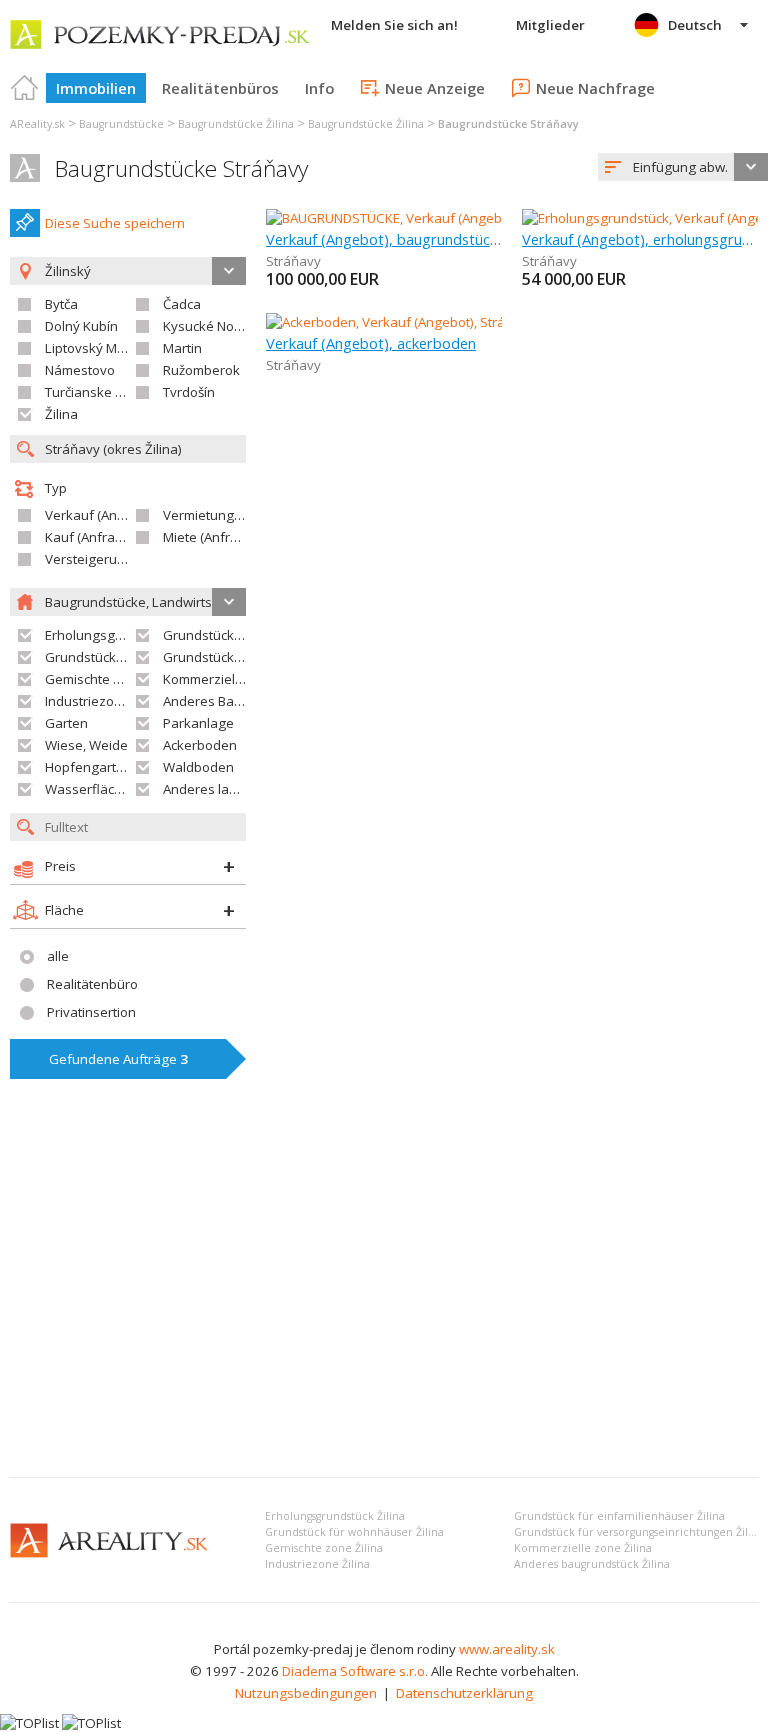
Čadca (182, 304)
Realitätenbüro (92, 984)
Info (319, 88)
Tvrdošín (189, 392)
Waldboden (198, 767)
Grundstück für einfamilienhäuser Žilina (619, 1516)
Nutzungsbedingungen (306, 1693)
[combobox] (683, 167)
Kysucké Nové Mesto (226, 326)
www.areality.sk (507, 1649)
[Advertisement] (384, 1312)
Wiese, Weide (86, 745)
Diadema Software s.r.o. (355, 1671)
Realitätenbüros (220, 88)
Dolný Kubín (81, 326)
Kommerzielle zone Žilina (583, 1548)
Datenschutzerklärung (464, 1693)
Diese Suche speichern (115, 223)
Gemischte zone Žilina (324, 1548)
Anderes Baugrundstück (237, 701)
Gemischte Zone (95, 679)
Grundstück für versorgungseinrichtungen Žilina (639, 1532)
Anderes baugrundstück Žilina (592, 1564)
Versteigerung (89, 559)
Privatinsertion (91, 1012)
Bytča (61, 304)
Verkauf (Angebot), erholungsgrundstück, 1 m (640, 239)
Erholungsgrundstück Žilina (335, 1516)
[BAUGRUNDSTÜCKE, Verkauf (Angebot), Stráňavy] (414, 218)
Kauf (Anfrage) (90, 537)
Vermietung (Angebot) (230, 515)
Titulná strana (25, 88)
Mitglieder (550, 25)
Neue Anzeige (435, 88)
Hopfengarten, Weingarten (127, 767)
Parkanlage (198, 723)
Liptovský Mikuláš (98, 348)
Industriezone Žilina (317, 1564)
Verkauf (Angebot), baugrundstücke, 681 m (384, 239)
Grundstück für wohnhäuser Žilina (354, 1532)
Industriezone (87, 701)
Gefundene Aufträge (118, 1059)
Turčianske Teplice (101, 392)
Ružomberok (201, 370)
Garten (66, 723)
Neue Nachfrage (595, 88)
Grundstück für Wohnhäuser (132, 657)
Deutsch (695, 25)
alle (58, 956)
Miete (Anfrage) (210, 537)
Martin (182, 348)
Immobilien (96, 88)
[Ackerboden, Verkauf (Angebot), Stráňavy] (392, 322)
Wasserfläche (87, 789)
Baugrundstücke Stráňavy (181, 168)
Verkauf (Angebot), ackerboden (371, 343)
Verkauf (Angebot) (101, 515)
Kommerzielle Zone (222, 679)
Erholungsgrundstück (110, 635)
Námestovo (80, 370)
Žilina (61, 414)
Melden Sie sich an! (394, 25)
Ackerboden (200, 745)
